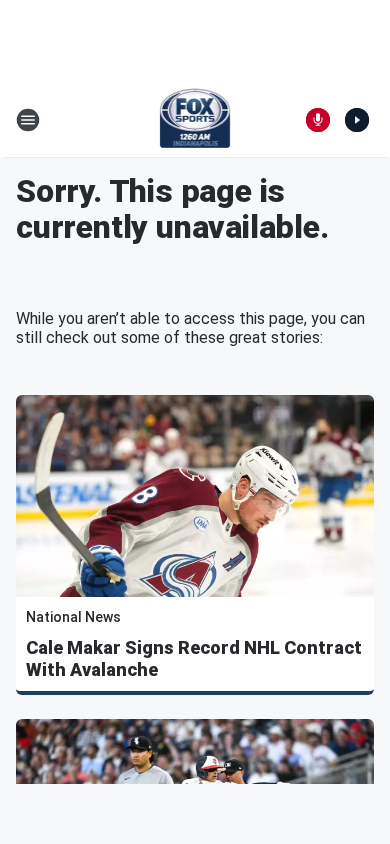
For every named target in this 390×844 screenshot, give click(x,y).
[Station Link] (195, 120)
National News (73, 617)
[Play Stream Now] (357, 120)
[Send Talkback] (318, 120)
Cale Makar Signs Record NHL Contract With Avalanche (194, 658)
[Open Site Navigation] (28, 120)
